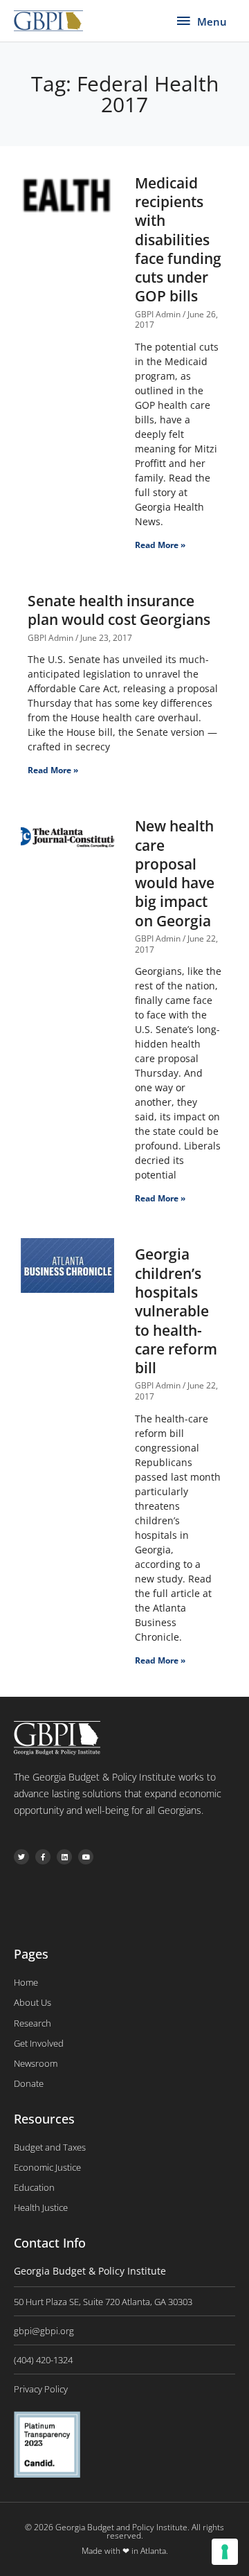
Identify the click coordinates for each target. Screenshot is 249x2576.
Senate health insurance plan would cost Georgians (119, 610)
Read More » (160, 545)
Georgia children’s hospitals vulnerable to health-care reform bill (176, 1311)
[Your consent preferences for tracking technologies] (225, 2552)
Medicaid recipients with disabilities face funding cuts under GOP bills (178, 240)
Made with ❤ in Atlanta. (125, 2551)
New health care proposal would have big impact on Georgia (175, 873)
